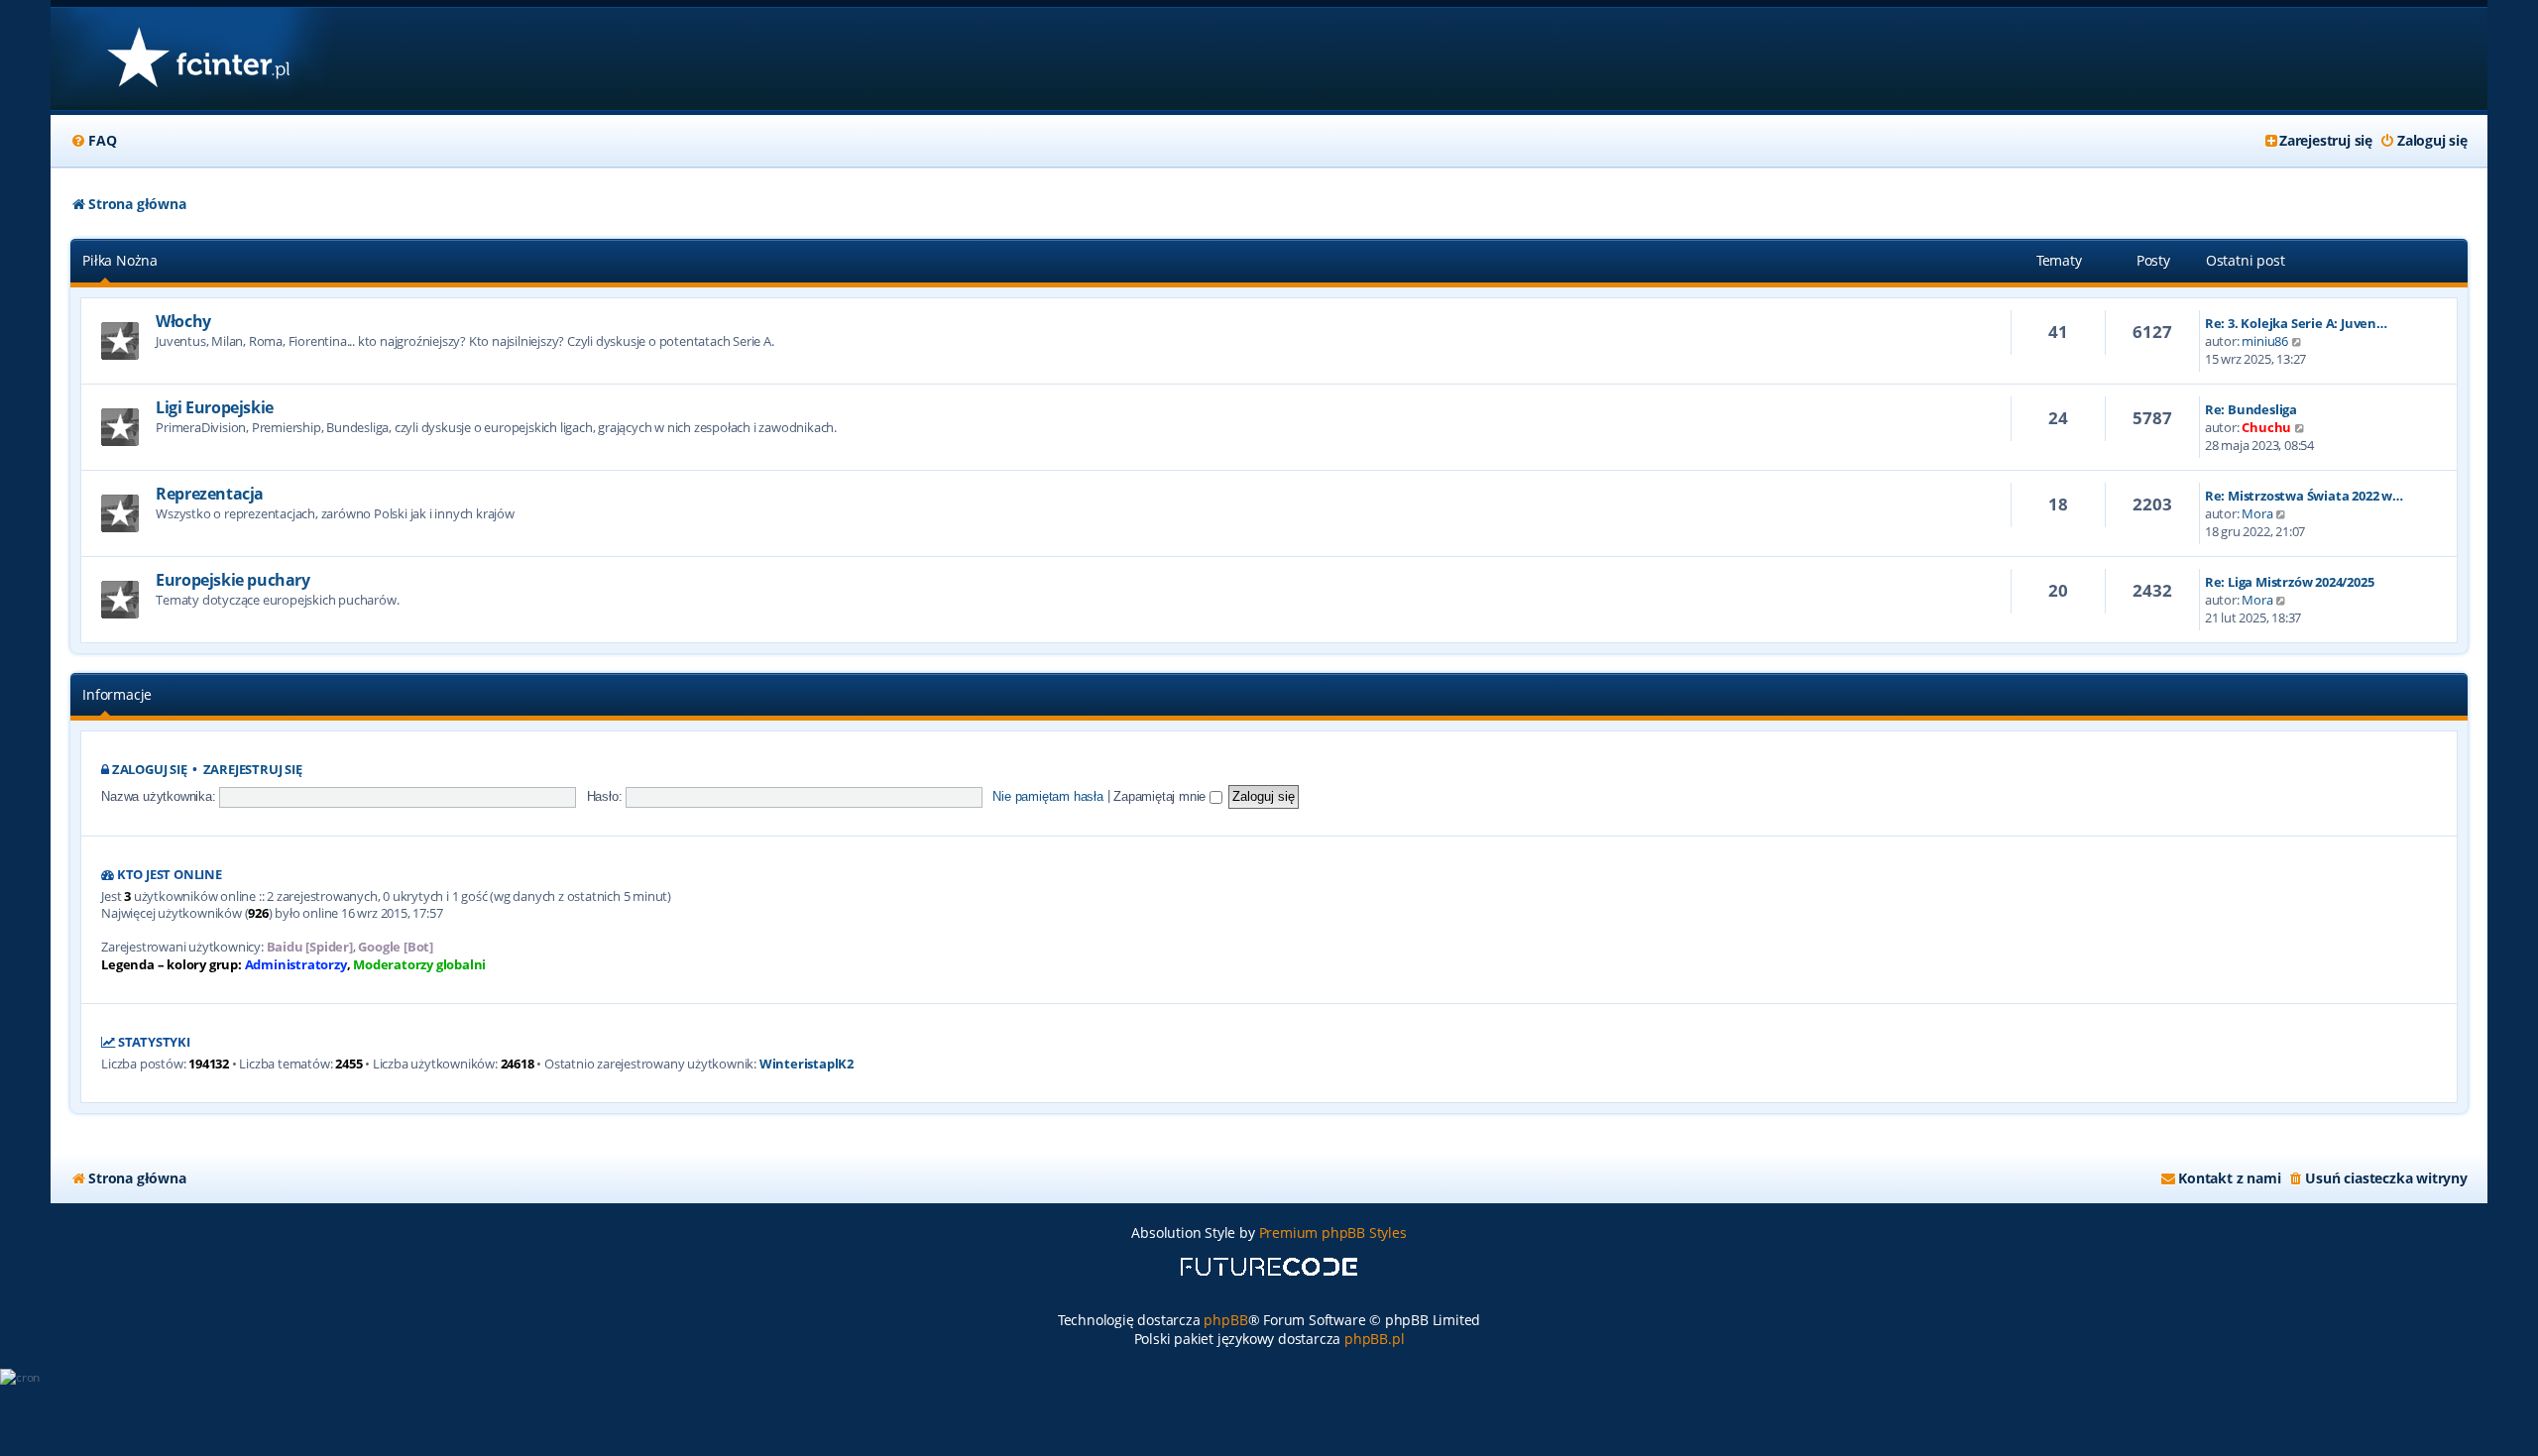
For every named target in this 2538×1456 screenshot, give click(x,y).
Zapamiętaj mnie (1161, 796)
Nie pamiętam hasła (1047, 796)
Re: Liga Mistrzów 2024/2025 (2290, 582)
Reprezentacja (210, 494)
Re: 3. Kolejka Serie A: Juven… (2296, 323)
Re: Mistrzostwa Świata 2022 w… (2304, 496)
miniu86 (2265, 341)
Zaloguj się (150, 770)
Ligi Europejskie (215, 407)
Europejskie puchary (232, 580)
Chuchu (2266, 427)
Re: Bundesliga (2251, 409)
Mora (2257, 513)
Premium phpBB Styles (1333, 1232)
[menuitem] (93, 141)
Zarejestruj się (253, 770)
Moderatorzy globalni (419, 965)
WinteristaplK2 (807, 1064)
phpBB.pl (1374, 1339)
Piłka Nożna (120, 260)
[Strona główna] (198, 59)
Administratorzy (296, 965)
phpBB (1225, 1320)
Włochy (183, 321)
